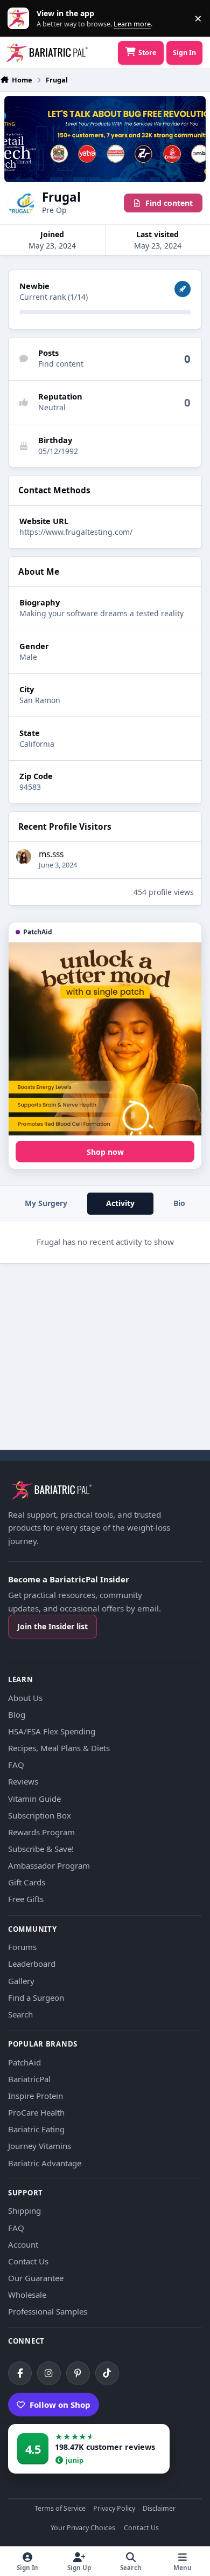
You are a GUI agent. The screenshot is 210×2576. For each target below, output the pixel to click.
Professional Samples (48, 2311)
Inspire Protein (36, 2096)
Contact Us (28, 2261)
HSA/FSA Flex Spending (52, 1731)
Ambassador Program (49, 1865)
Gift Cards (27, 1882)
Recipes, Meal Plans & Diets (59, 1748)
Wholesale (27, 2295)
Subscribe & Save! (41, 1849)
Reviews (23, 1781)
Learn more (21, 19)
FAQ (16, 1765)
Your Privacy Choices (83, 2528)
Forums (22, 1947)
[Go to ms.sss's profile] (24, 857)
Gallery (21, 1981)
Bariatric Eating (36, 2129)
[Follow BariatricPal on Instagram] (49, 2373)
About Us (25, 1698)
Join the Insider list (52, 1626)
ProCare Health (36, 2112)
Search (20, 2014)
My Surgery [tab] (46, 1203)
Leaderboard (32, 1964)
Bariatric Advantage (45, 2163)
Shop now (105, 1152)
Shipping (24, 2210)
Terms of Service (60, 2509)
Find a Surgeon (36, 1998)
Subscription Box (40, 1815)
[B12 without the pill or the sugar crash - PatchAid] (105, 1039)
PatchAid (24, 2062)
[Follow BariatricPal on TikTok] (107, 2373)
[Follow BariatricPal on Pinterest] (78, 2373)
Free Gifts (26, 1899)
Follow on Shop (60, 2405)
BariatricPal (29, 2079)
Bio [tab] (179, 1203)
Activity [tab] (120, 1203)
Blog (17, 1714)
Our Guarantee (36, 2278)
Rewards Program (41, 1832)
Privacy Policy (114, 2509)
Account (23, 2244)
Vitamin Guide (34, 1799)
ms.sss (51, 854)
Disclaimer (159, 2509)
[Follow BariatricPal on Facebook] (20, 2373)
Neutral (52, 407)
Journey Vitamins (40, 2146)
